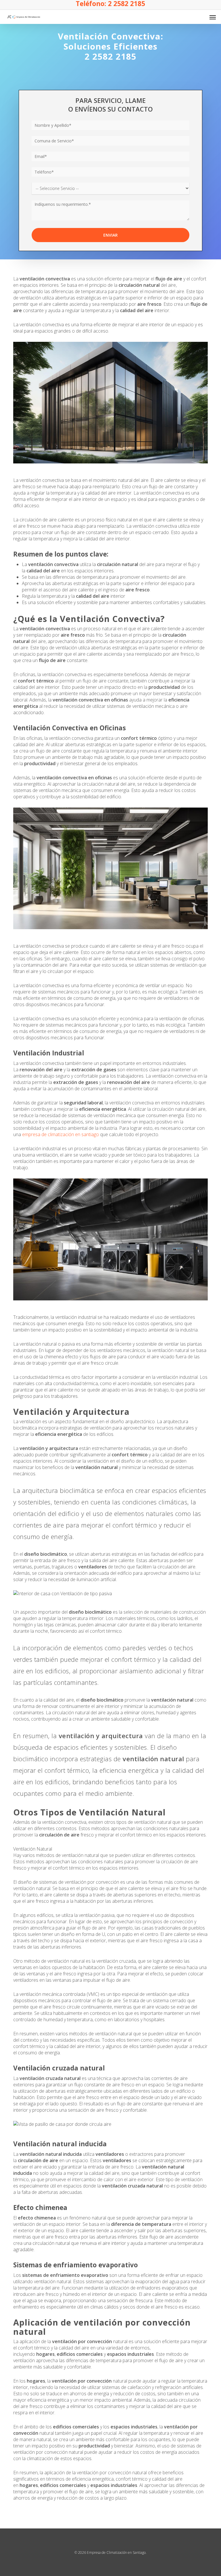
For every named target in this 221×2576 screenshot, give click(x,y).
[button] (213, 17)
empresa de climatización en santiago (61, 1134)
